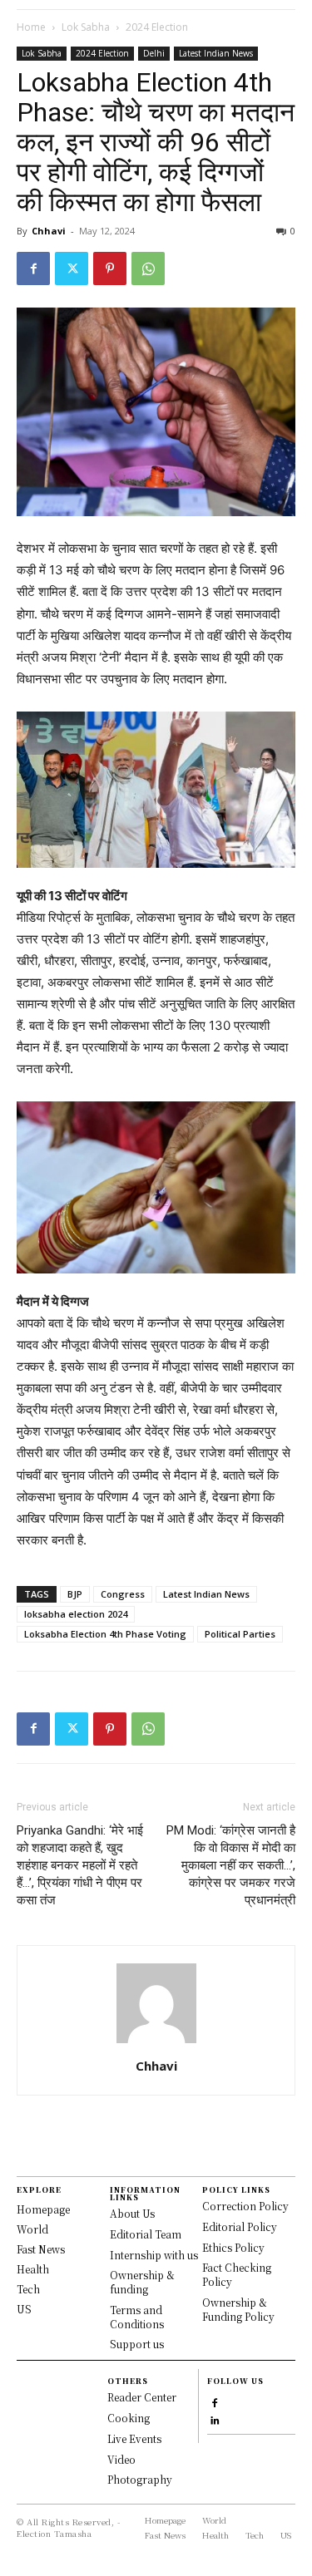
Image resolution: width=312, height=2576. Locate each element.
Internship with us (154, 2255)
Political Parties (240, 1634)
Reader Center (142, 2397)
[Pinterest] (110, 268)
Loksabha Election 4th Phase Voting (105, 1634)
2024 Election (157, 27)
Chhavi (49, 231)
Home (31, 27)
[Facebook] (33, 268)
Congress (123, 1594)
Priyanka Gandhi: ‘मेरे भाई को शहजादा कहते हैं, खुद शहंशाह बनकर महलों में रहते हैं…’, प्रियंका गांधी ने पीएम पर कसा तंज (80, 1865)
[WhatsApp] (148, 268)
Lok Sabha (86, 27)
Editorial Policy (240, 2226)
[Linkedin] (214, 2418)
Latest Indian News (216, 53)
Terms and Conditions (137, 2317)
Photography (140, 2479)
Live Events (134, 2438)
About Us (132, 2213)
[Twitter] (72, 268)
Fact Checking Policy (237, 2274)
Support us (137, 2344)
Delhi (154, 53)
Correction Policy (245, 2206)
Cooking (129, 2418)
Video (121, 2459)
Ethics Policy (233, 2247)
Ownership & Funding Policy (238, 2309)
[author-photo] (156, 2043)
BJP (75, 1594)
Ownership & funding (142, 2282)
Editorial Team (146, 2234)
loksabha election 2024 (76, 1614)
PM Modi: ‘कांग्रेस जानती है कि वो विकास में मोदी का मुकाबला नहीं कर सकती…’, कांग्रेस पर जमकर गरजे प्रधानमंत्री (231, 1865)
